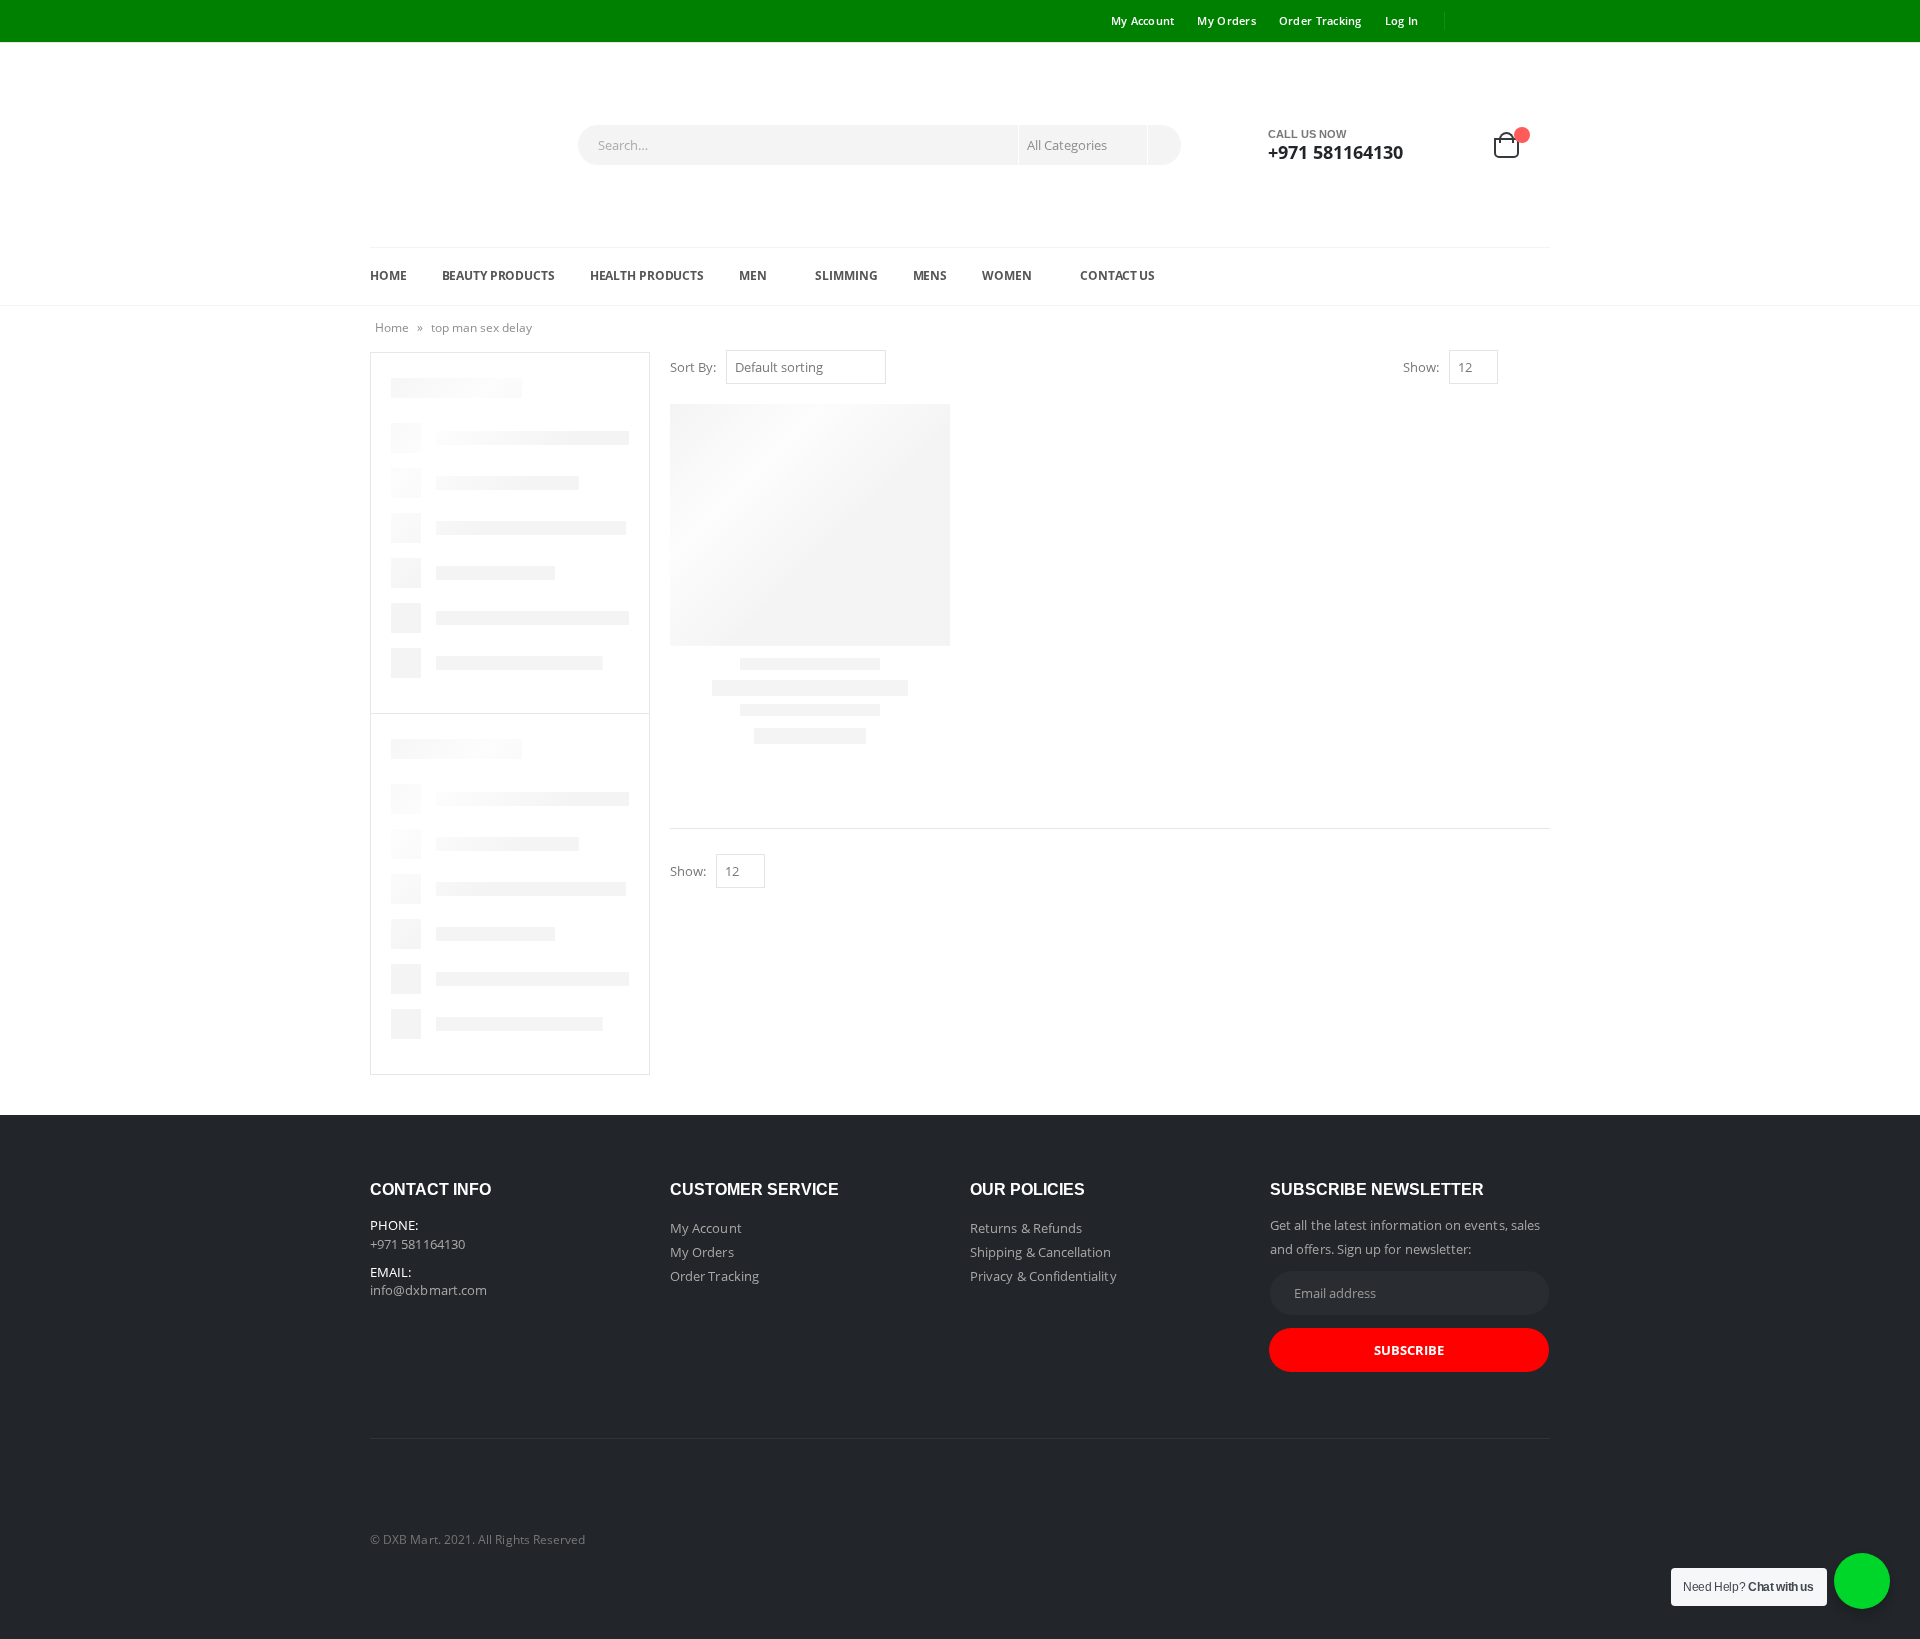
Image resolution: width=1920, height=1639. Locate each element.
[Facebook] (1473, 21)
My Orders (1226, 20)
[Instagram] (1536, 21)
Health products (647, 275)
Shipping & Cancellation (1041, 1252)
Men (753, 275)
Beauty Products (498, 275)
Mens (930, 275)
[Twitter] (1505, 21)
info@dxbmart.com (428, 1290)
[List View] (1540, 368)
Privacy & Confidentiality (1043, 1276)
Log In (1402, 20)
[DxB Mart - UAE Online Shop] (468, 145)
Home (388, 275)
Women (1006, 275)
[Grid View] (1517, 368)
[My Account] (1459, 145)
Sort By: (693, 367)
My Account (1143, 20)
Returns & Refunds (1026, 1228)
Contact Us (1117, 275)
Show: (1421, 367)
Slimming (846, 275)
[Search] (1163, 145)
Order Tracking (1320, 20)
